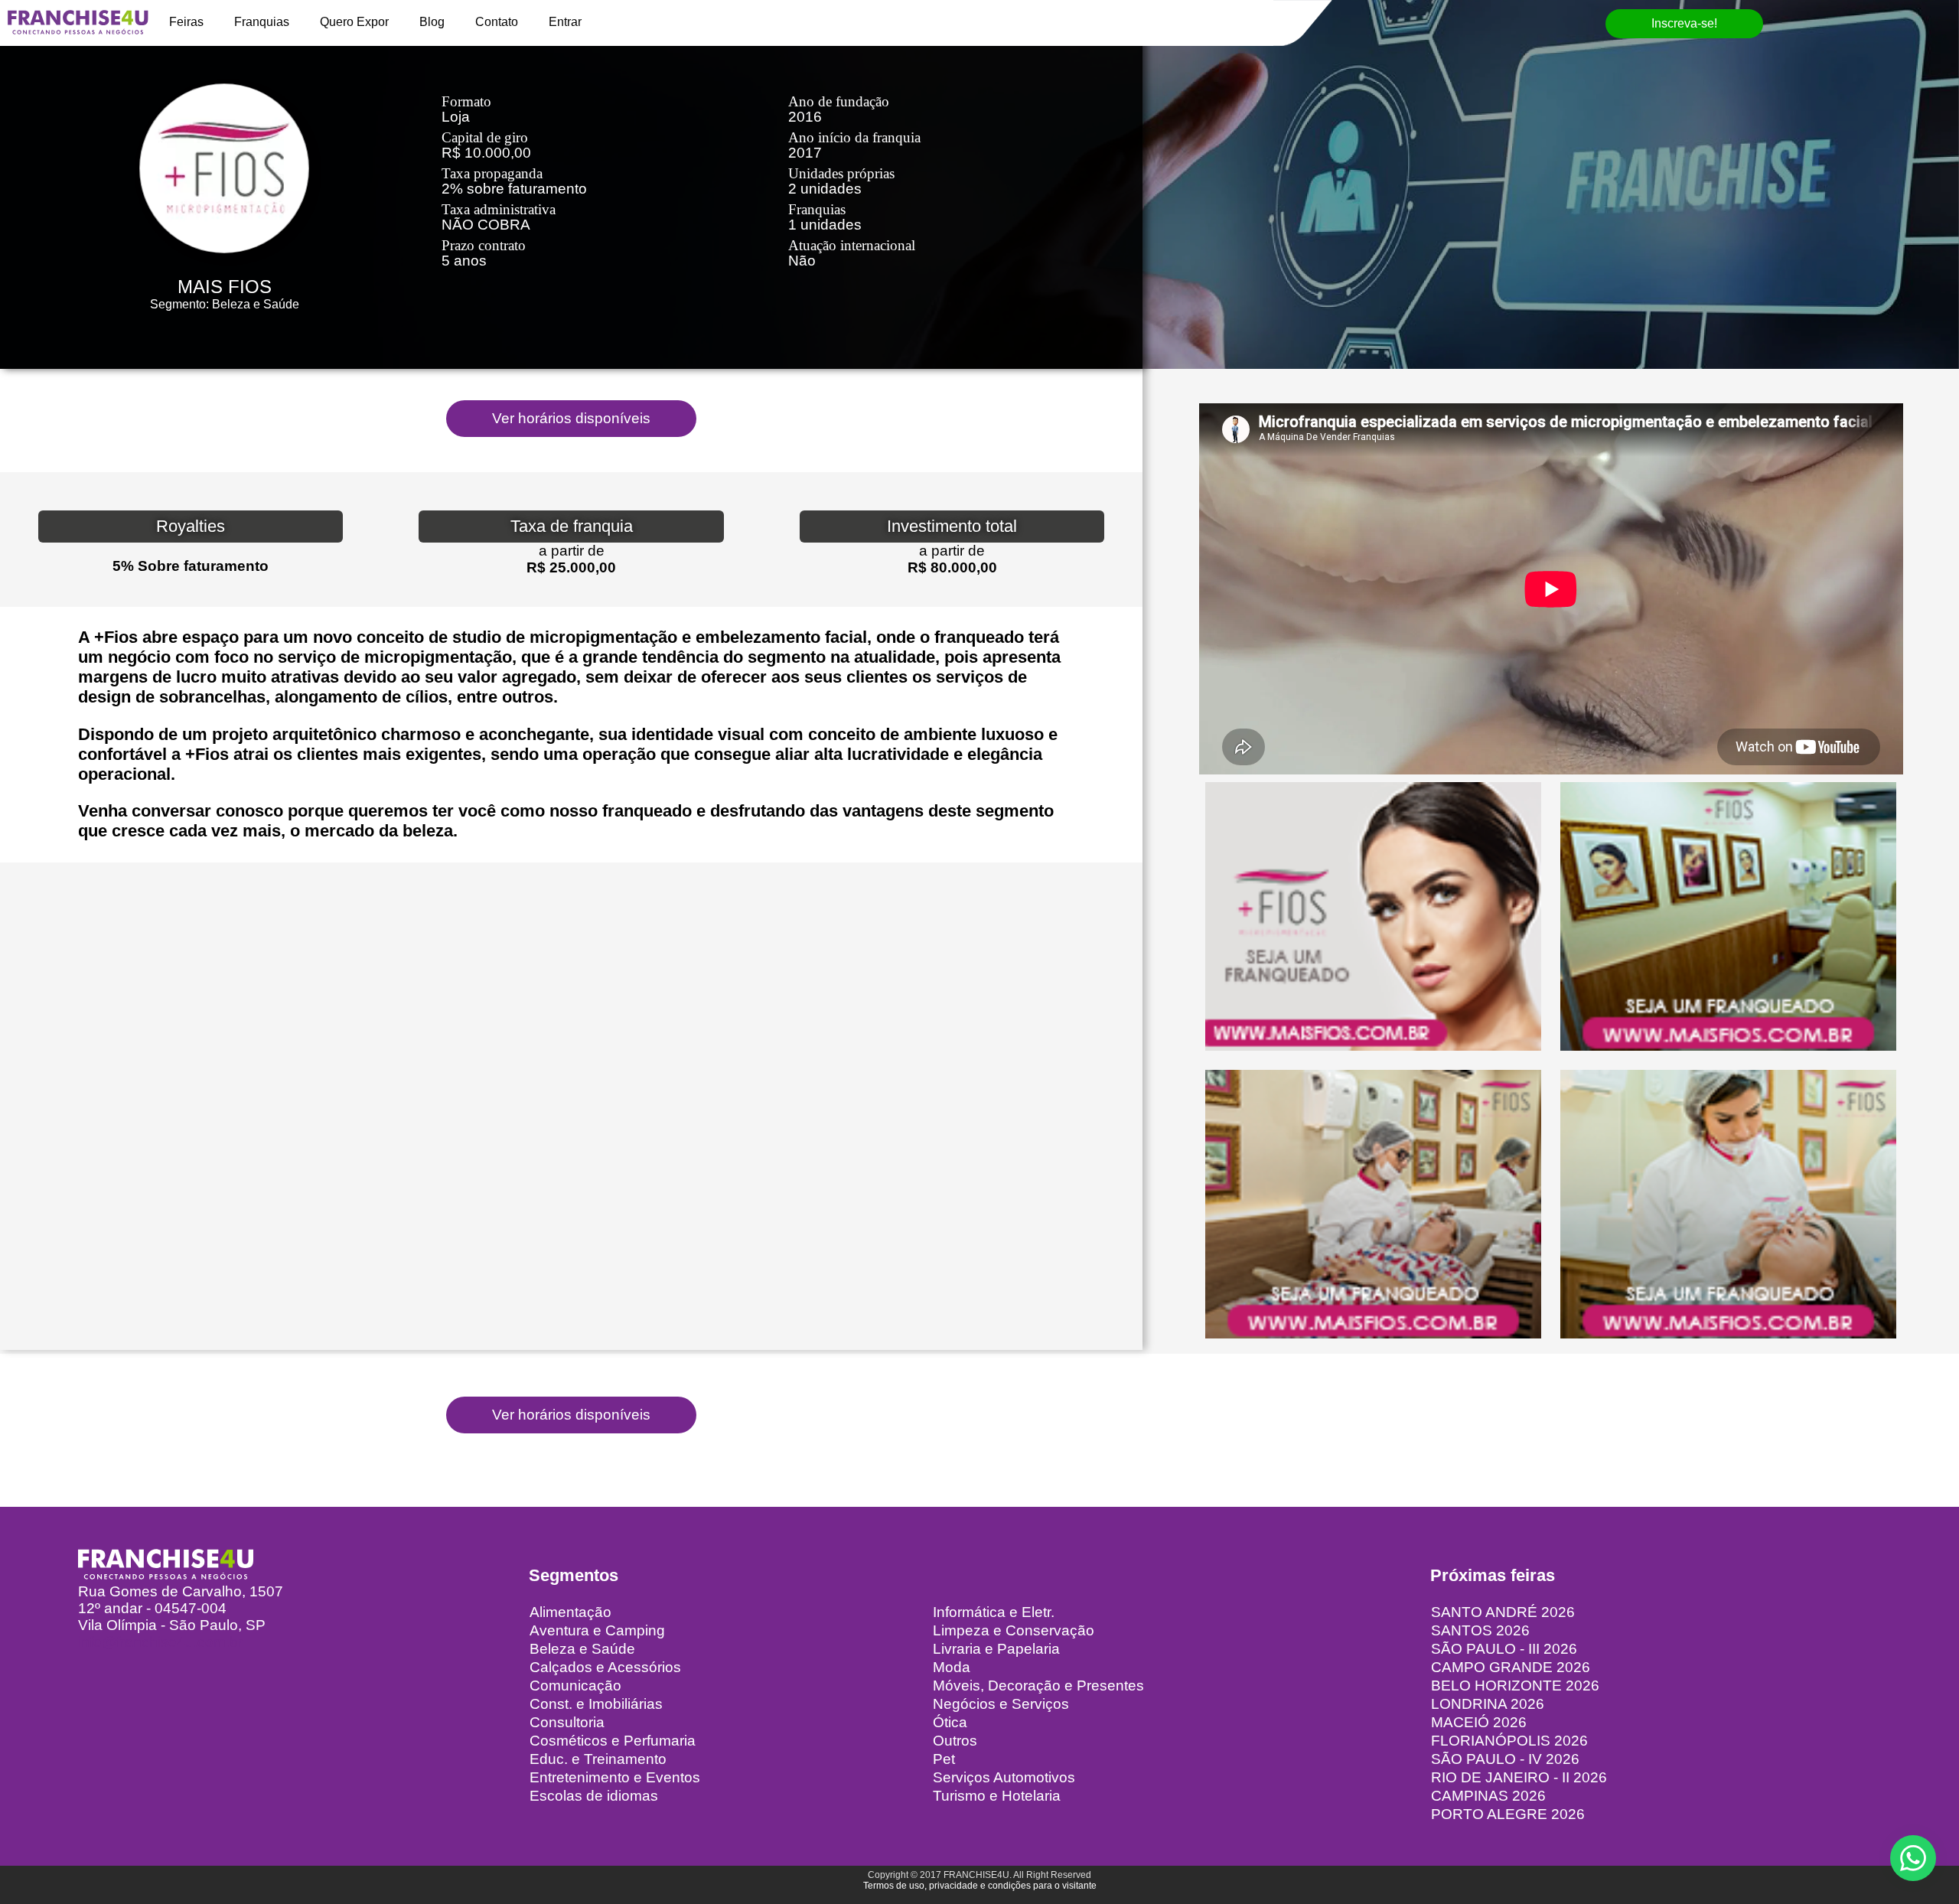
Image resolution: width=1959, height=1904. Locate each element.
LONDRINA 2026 (1488, 1704)
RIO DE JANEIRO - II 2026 (1519, 1777)
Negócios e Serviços (1001, 1704)
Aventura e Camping (597, 1630)
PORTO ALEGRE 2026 (1508, 1814)
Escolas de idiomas (594, 1796)
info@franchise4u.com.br (160, 1642)
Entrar (565, 22)
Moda (952, 1667)
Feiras (186, 22)
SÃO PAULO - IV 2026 (1505, 1759)
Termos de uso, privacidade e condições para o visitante (980, 1886)
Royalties (191, 526)
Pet (944, 1759)
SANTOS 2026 (1480, 1630)
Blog (432, 22)
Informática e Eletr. (994, 1612)
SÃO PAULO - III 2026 (1504, 1649)
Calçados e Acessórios (605, 1667)
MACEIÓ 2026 (1479, 1722)
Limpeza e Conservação (1014, 1630)
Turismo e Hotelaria (997, 1796)
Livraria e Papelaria (996, 1649)
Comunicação (575, 1686)
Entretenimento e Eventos (615, 1777)
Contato (497, 22)
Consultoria (567, 1722)
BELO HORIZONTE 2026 (1515, 1686)
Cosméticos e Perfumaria (613, 1741)
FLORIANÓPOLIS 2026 (1509, 1741)
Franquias (262, 22)
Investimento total (952, 526)
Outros (955, 1741)
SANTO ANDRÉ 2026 (1503, 1612)
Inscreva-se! (1684, 23)
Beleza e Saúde (582, 1649)
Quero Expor (354, 22)
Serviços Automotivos (1004, 1777)
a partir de (572, 551)
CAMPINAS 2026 (1488, 1796)
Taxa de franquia (572, 526)
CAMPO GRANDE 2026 (1511, 1667)
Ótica (950, 1722)
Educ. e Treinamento (598, 1759)
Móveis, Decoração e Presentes (1038, 1686)
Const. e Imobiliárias (596, 1704)
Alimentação (570, 1612)
